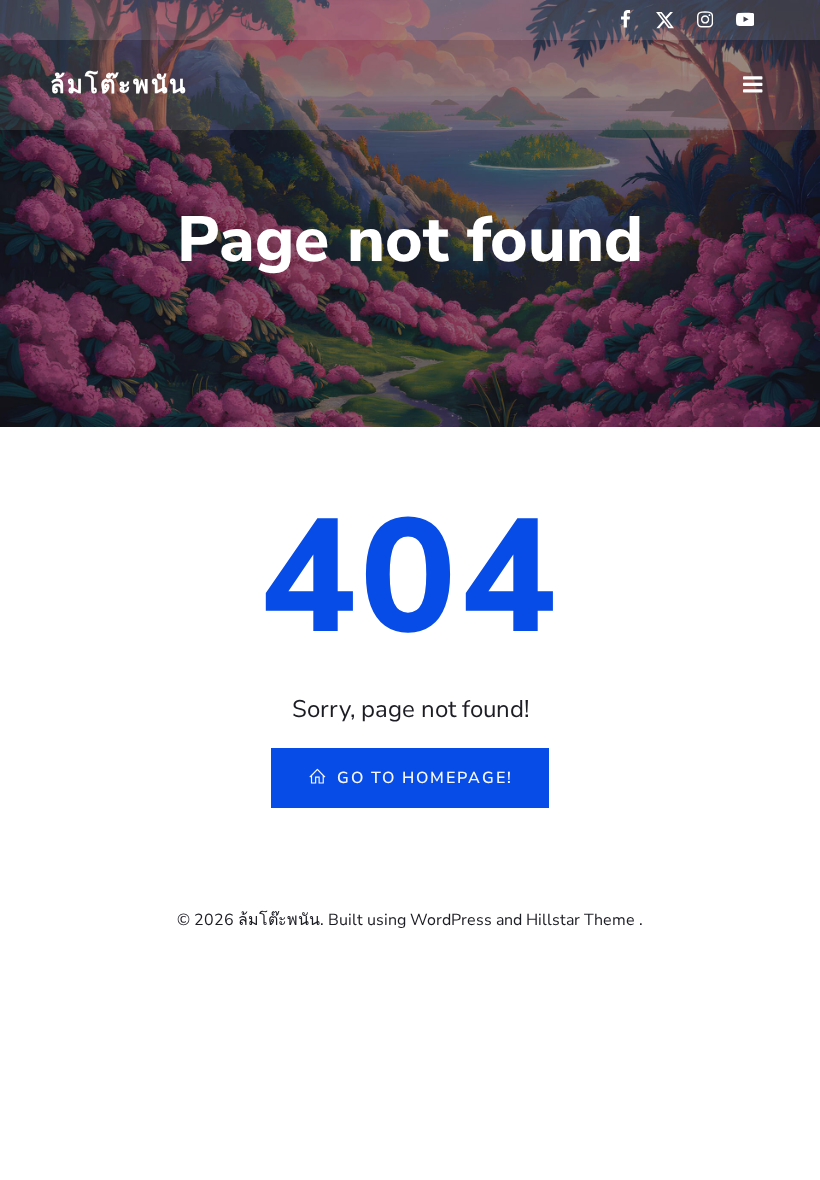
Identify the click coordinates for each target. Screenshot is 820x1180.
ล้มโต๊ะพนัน (118, 85)
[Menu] (753, 85)
